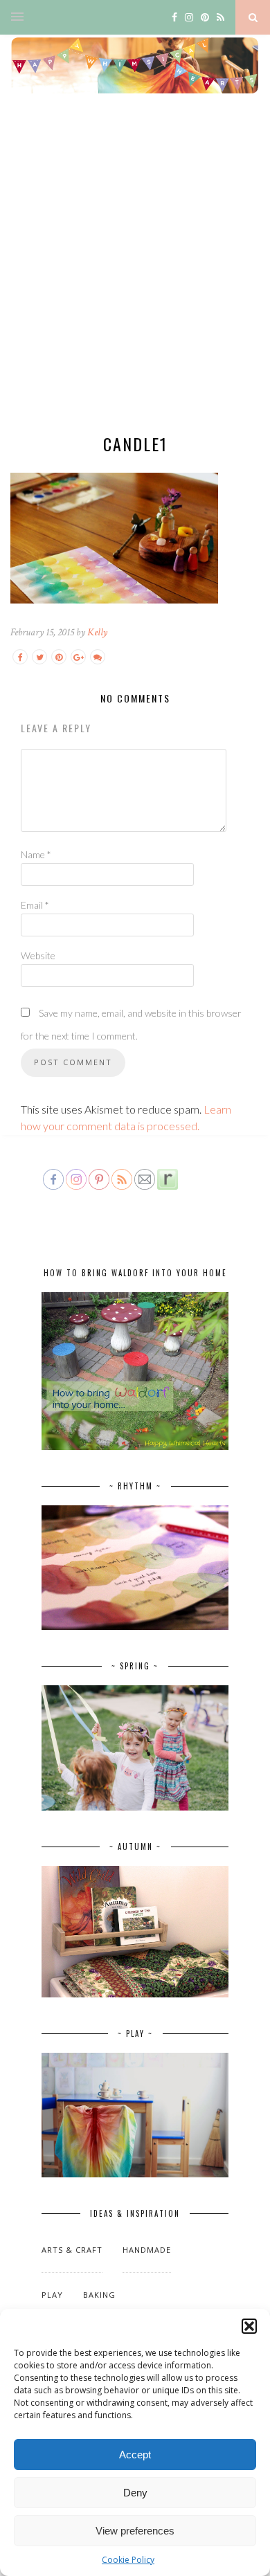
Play (52, 2295)
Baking (99, 2295)
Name (36, 854)
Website (38, 955)
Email (35, 905)
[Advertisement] (135, 275)
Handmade (147, 2250)
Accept (135, 2455)
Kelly (97, 632)
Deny (135, 2493)
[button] (249, 2326)
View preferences (135, 2531)
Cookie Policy (128, 2560)
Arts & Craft (72, 2250)
